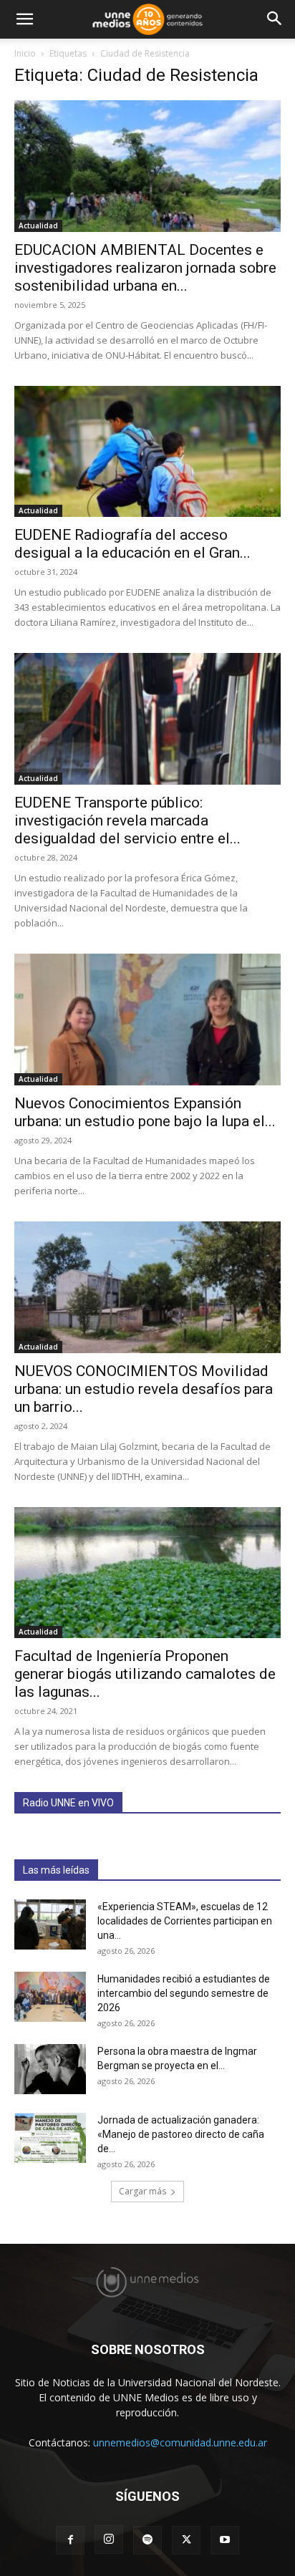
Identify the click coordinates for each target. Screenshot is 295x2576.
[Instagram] (109, 2539)
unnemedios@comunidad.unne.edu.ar (180, 2442)
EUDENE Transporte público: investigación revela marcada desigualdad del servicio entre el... (127, 820)
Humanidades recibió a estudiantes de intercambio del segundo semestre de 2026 (184, 1993)
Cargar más (142, 2191)
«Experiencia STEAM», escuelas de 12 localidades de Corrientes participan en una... (185, 1921)
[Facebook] (70, 2540)
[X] (186, 2540)
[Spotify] (147, 2540)
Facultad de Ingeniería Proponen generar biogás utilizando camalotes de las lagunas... (145, 1674)
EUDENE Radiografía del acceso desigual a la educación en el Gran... (132, 544)
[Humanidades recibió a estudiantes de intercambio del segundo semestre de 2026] (50, 1997)
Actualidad (38, 226)
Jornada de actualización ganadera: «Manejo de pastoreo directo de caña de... (181, 2134)
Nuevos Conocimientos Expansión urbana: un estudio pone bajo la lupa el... (145, 1112)
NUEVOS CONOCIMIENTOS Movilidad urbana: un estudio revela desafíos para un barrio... (144, 1389)
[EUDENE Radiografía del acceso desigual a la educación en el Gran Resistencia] (147, 452)
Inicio (25, 53)
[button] (24, 19)
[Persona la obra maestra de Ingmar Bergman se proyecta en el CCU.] (50, 2069)
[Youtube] (225, 2540)
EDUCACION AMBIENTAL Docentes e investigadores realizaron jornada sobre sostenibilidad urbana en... (145, 268)
